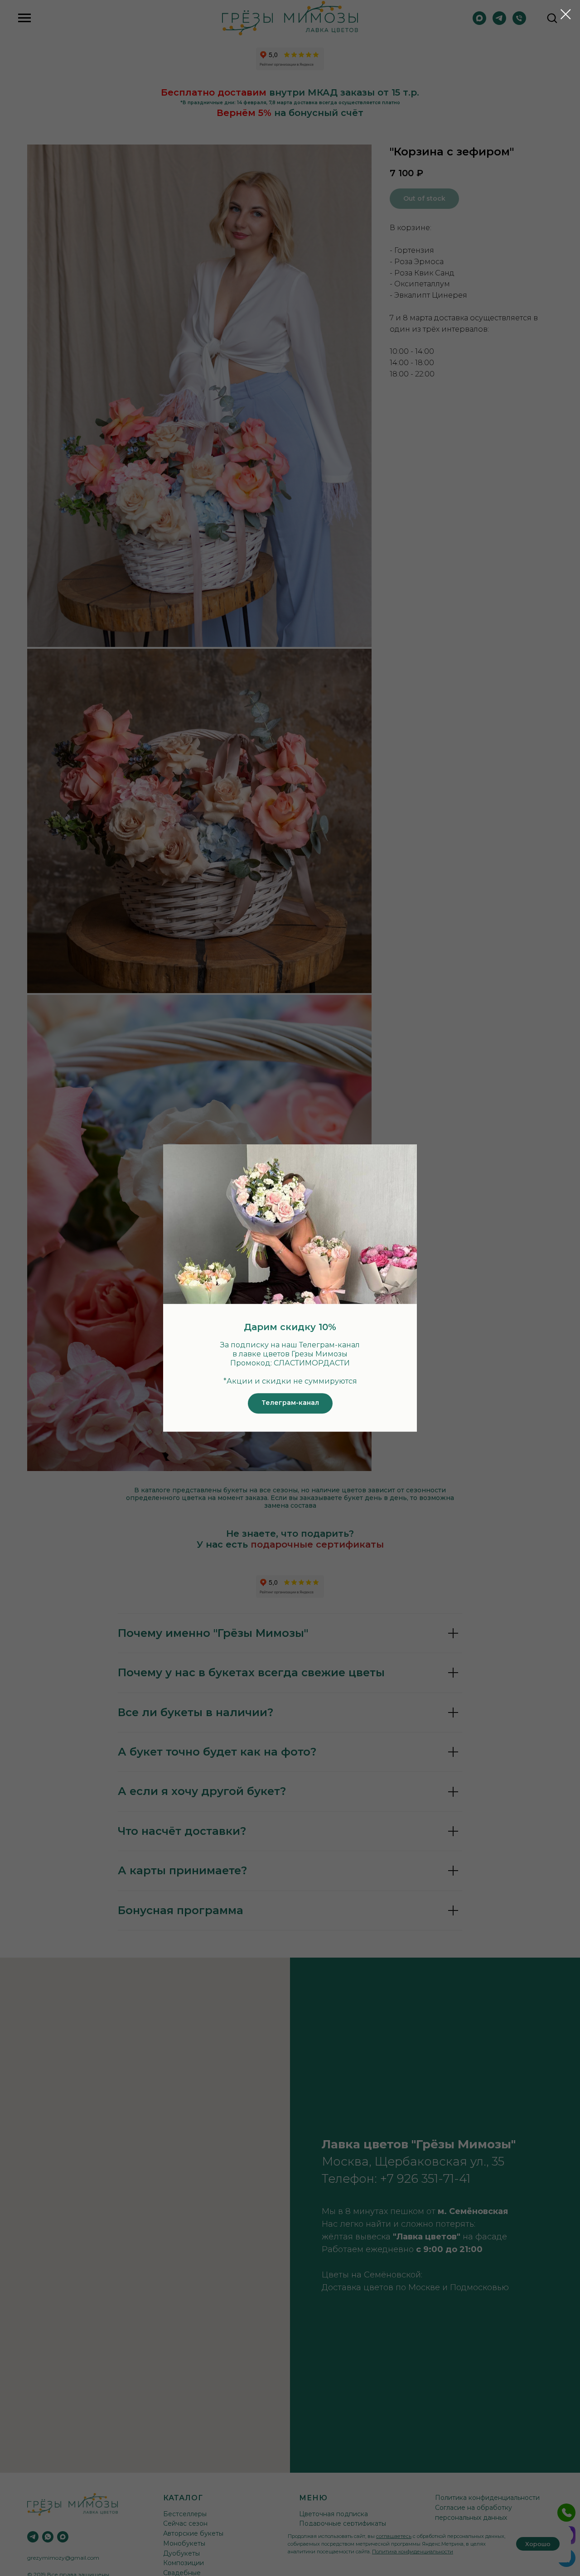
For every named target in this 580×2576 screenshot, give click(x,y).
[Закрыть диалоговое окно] (566, 14)
